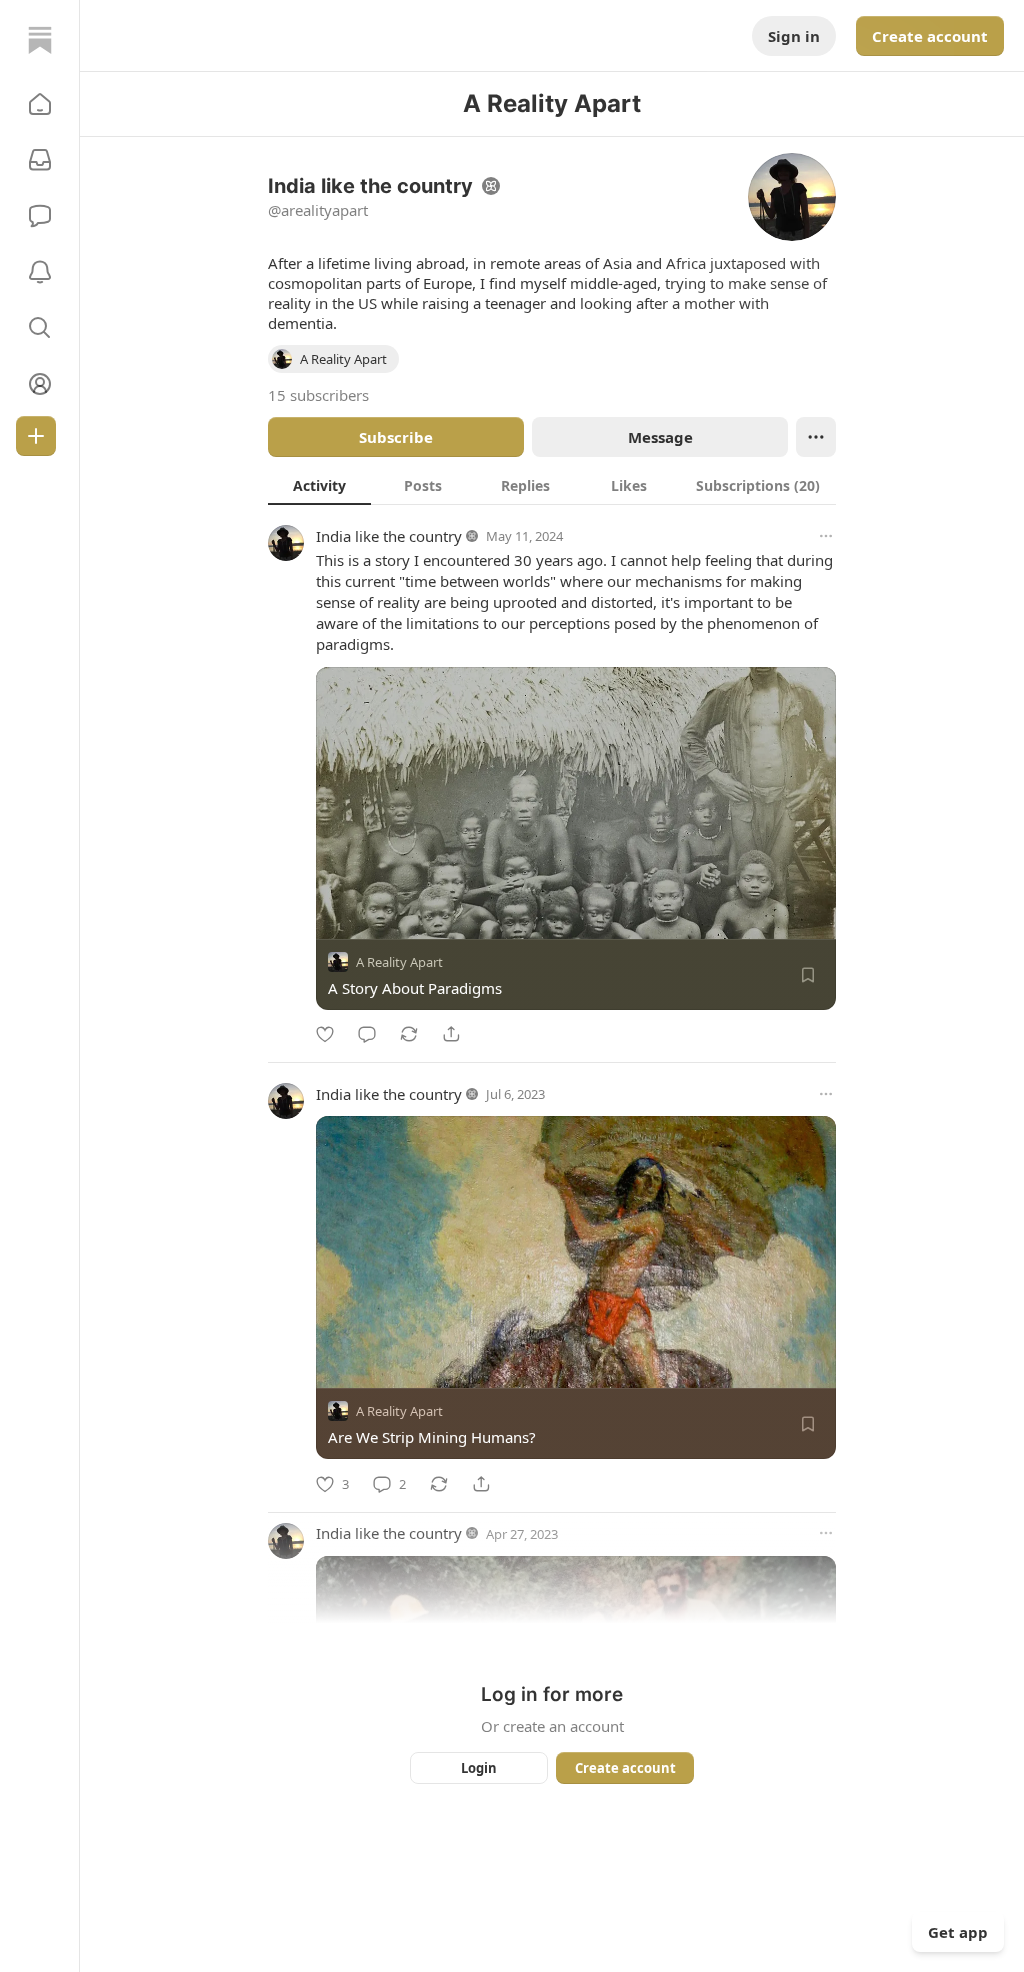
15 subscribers (318, 395)
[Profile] (40, 384)
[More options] (826, 536)
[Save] (808, 975)
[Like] (325, 1034)
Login (479, 1768)
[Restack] (409, 1034)
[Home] (40, 40)
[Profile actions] (816, 437)
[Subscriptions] (40, 160)
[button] (40, 104)
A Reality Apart (399, 962)
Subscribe (396, 437)
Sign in (794, 36)
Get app (958, 1932)
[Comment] (367, 1034)
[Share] (451, 1034)
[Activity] (40, 272)
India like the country (389, 536)
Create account (930, 36)
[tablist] (552, 485)
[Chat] (40, 216)
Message (660, 437)
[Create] (36, 436)
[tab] (319, 485)
